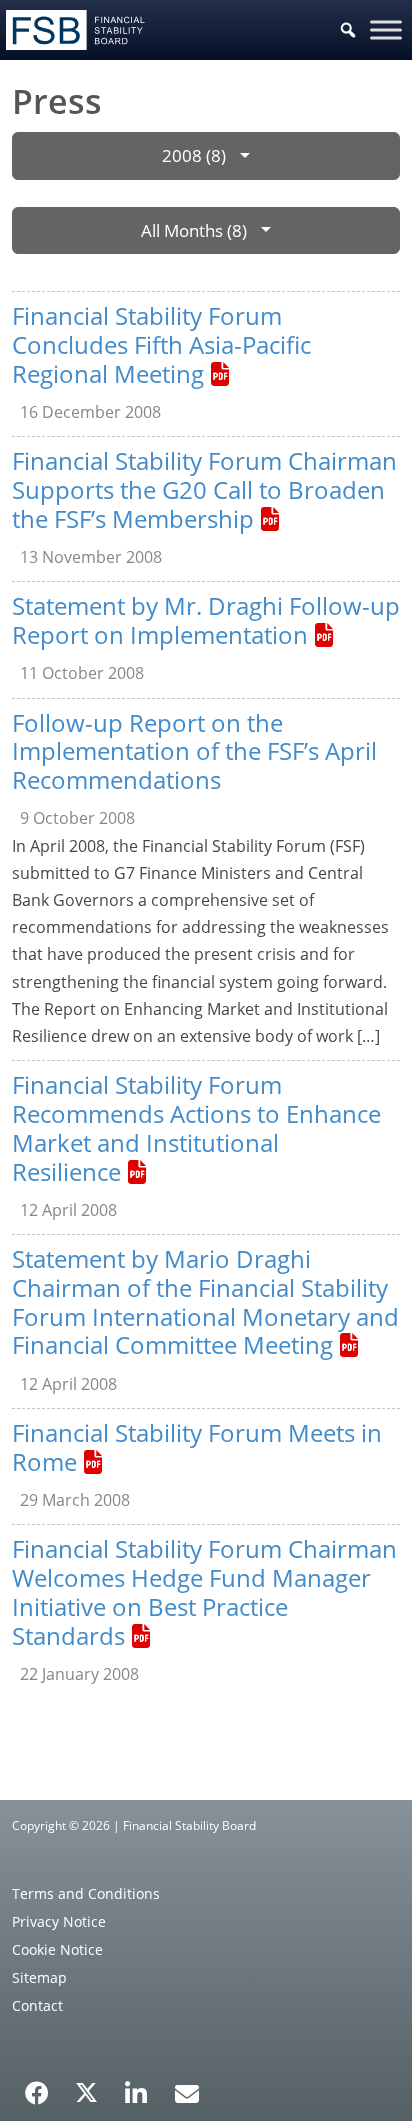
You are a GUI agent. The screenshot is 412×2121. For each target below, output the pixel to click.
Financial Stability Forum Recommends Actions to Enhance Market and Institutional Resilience (196, 1127)
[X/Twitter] (86, 2091)
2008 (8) (194, 155)
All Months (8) (194, 230)
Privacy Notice (59, 1921)
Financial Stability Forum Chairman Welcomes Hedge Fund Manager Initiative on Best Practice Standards (204, 1591)
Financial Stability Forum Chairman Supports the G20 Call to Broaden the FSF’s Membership (204, 489)
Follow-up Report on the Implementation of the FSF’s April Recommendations (194, 751)
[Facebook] (37, 2086)
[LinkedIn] (136, 2086)
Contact (37, 2005)
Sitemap (39, 1977)
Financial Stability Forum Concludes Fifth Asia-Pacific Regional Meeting (161, 344)
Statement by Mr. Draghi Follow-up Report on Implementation (206, 620)
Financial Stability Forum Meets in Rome (197, 1447)
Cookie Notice (57, 1949)
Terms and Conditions (86, 1893)
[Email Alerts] (187, 2091)
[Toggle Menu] (386, 29)
